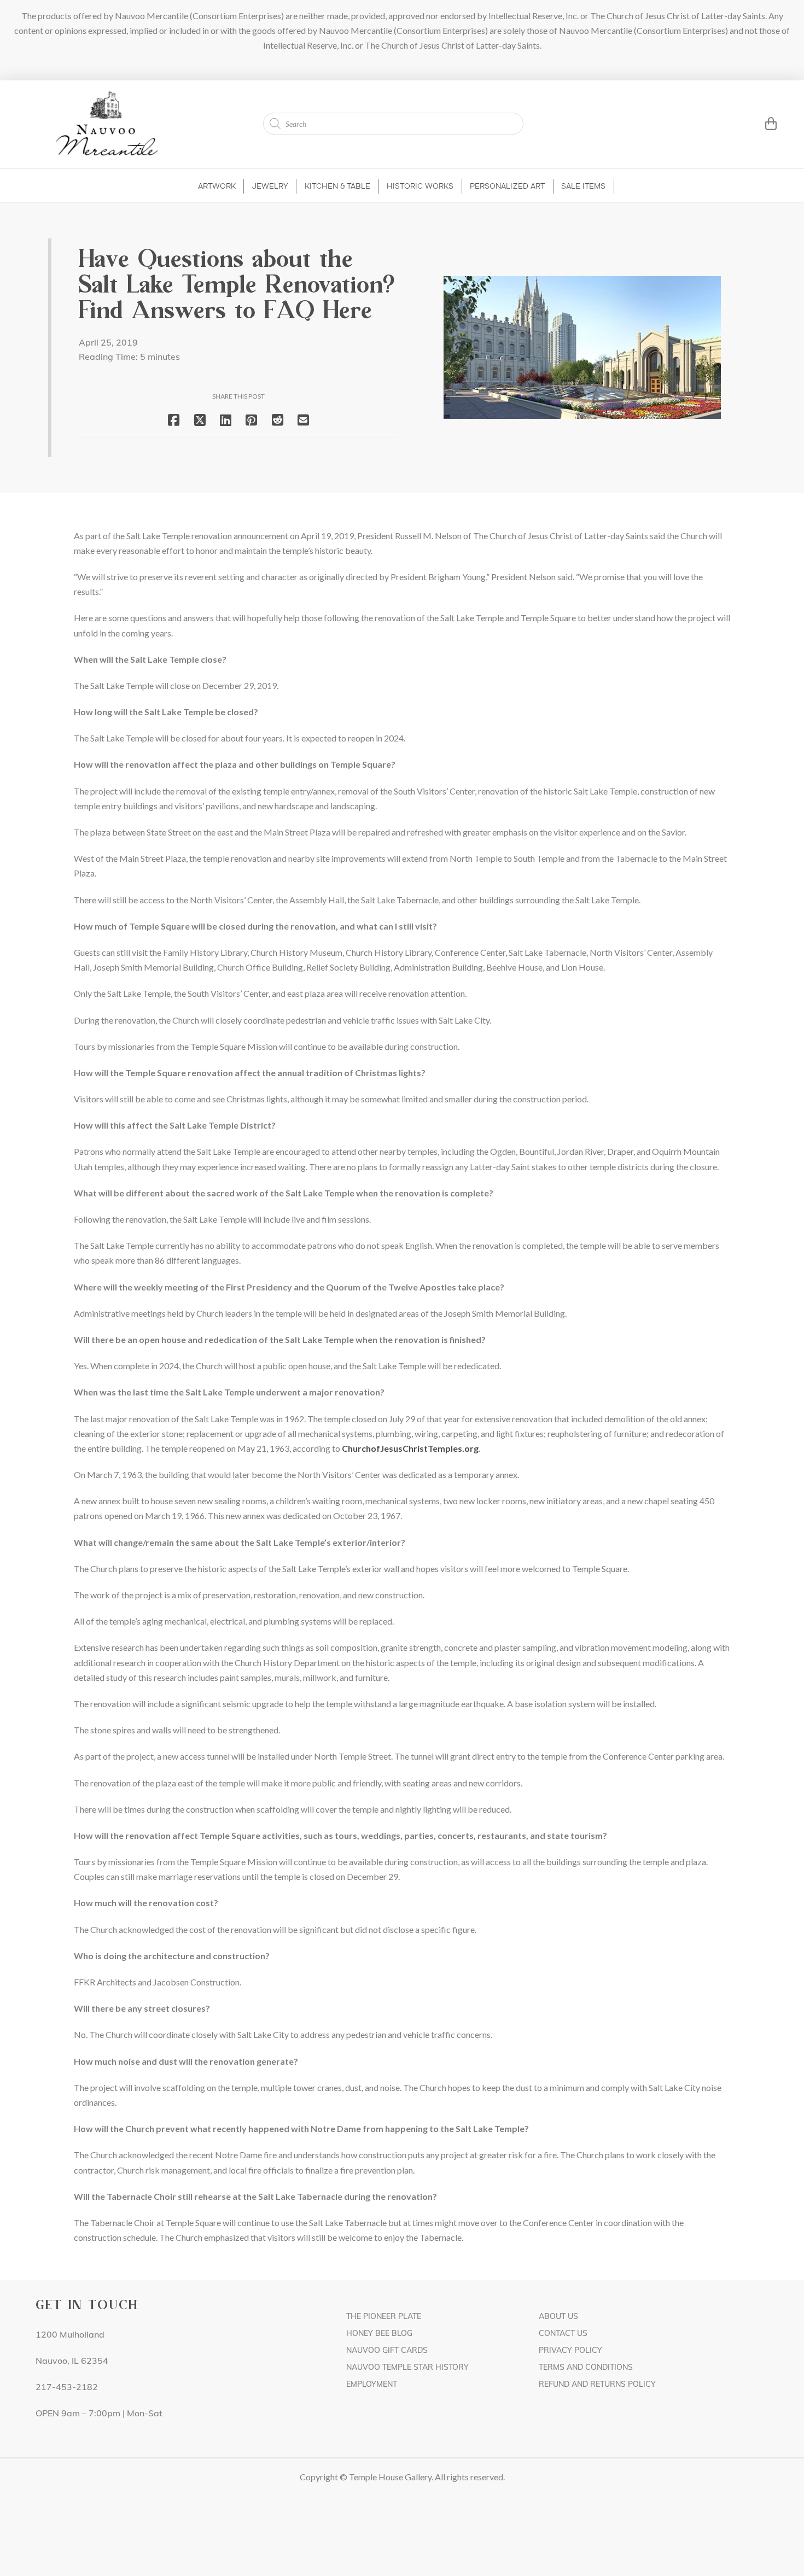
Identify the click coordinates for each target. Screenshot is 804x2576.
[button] (757, 124)
